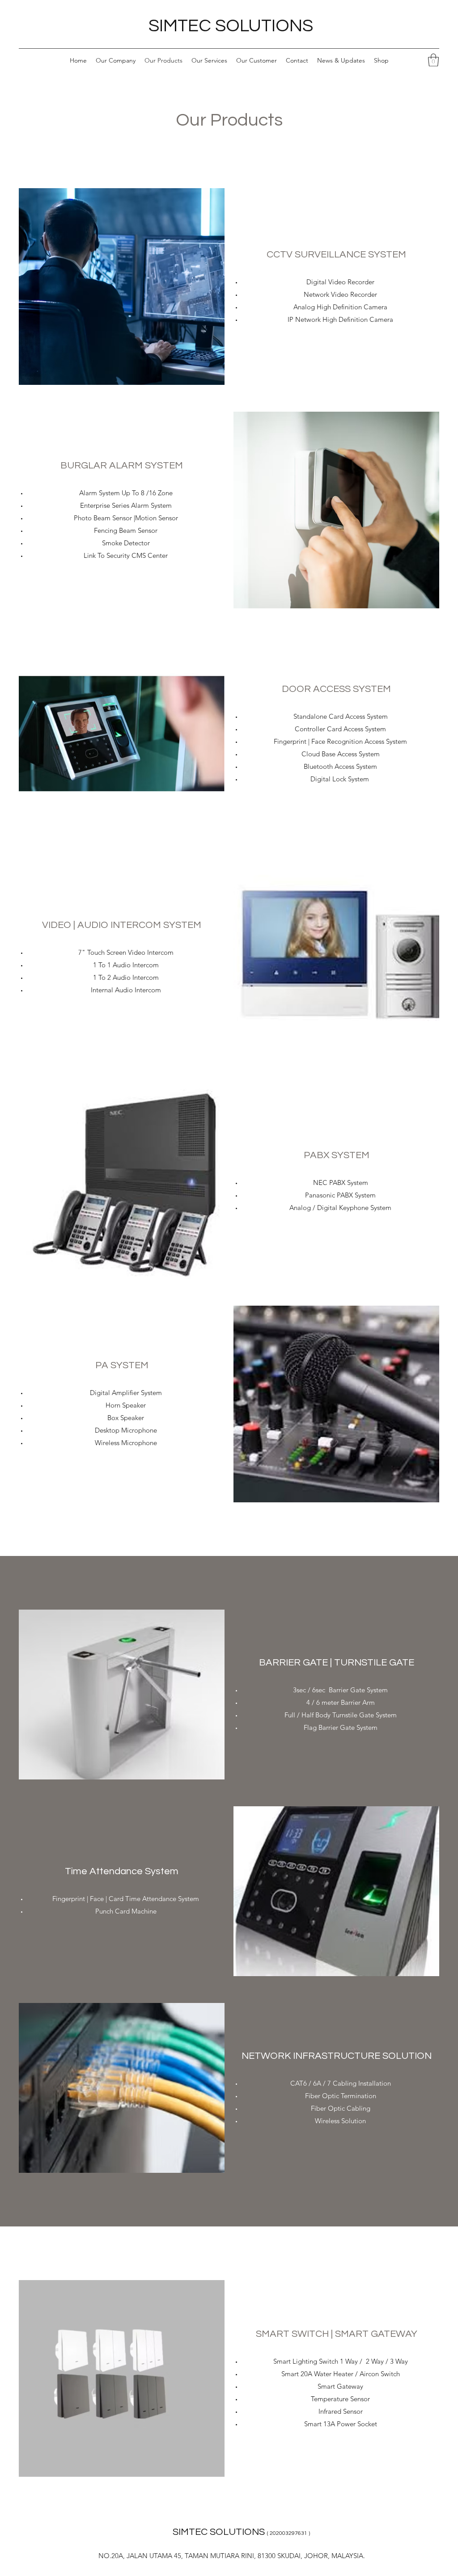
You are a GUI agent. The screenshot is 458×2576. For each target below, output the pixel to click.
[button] (433, 60)
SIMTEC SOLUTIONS (231, 26)
